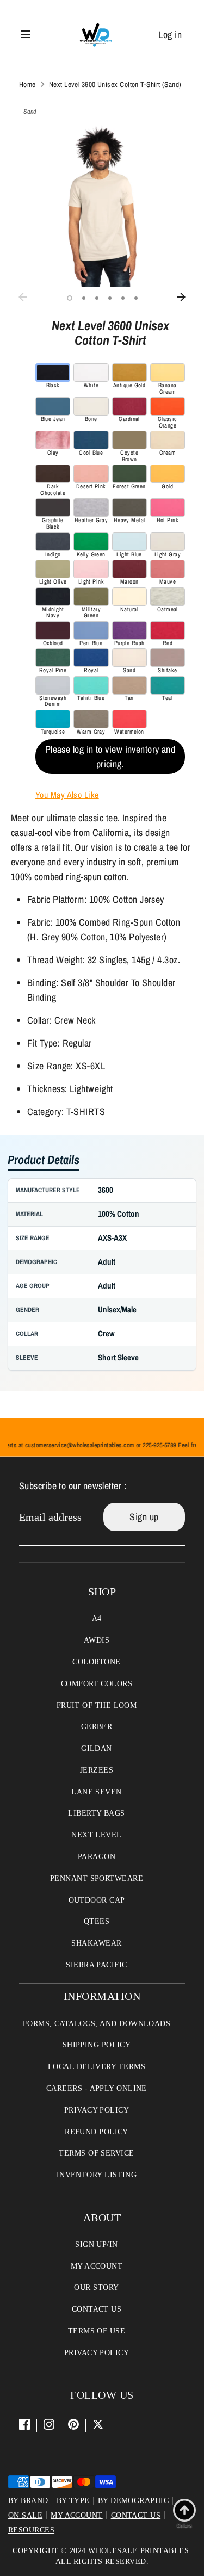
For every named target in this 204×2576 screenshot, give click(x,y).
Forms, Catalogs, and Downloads (97, 2024)
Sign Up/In (97, 2244)
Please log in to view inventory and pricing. (110, 757)
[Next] (181, 297)
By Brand (28, 2501)
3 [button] (97, 298)
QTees (97, 1921)
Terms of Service (96, 2153)
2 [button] (84, 298)
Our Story (96, 2287)
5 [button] (123, 298)
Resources (31, 2530)
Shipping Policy (97, 2045)
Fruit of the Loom (97, 1705)
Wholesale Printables (138, 2551)
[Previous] (23, 297)
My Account (97, 2266)
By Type (73, 2501)
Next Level (97, 1835)
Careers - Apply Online (97, 2088)
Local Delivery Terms (97, 2067)
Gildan (97, 1748)
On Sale (25, 2515)
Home (27, 84)
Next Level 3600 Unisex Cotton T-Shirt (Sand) (115, 84)
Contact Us (97, 2309)
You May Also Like (67, 795)
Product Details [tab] (44, 1160)
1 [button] (70, 298)
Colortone (96, 1662)
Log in (170, 35)
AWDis (97, 1640)
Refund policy (97, 2132)
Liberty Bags (96, 1813)
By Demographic (133, 2501)
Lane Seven (97, 1792)
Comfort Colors (97, 1684)
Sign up (144, 1517)
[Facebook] (24, 2424)
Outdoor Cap (97, 1900)
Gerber (97, 1727)
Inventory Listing (97, 2175)
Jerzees (97, 1770)
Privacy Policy (97, 2110)
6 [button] (136, 298)
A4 (97, 1618)
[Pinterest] (73, 2424)
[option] (102, 204)
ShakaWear (96, 1943)
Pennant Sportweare (97, 1878)
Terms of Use (97, 2331)
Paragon (97, 1857)
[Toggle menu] (26, 35)
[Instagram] (49, 2424)
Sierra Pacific (96, 1965)
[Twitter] (98, 2424)
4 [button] (110, 298)
